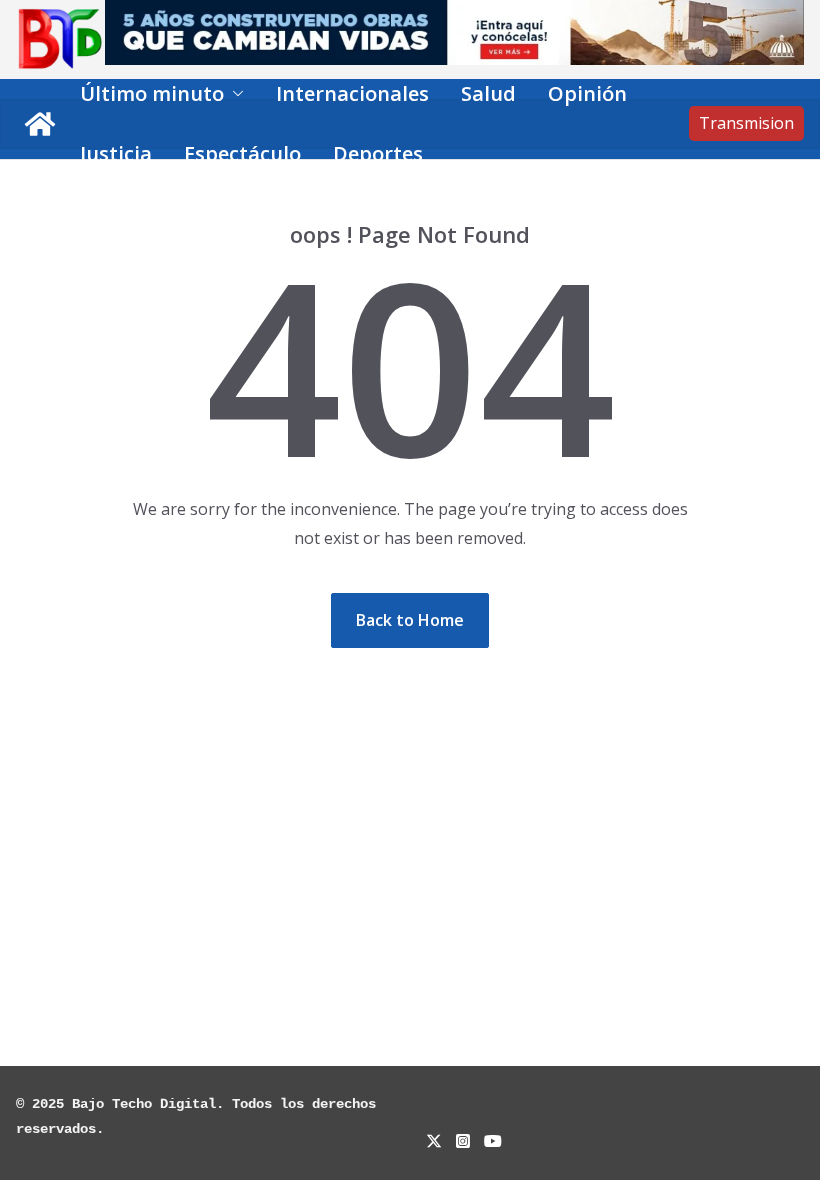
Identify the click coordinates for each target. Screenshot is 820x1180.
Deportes (378, 153)
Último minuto (152, 93)
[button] (234, 94)
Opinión (587, 93)
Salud (488, 93)
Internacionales (352, 93)
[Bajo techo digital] (40, 124)
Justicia (116, 153)
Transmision (746, 123)
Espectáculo (242, 153)
